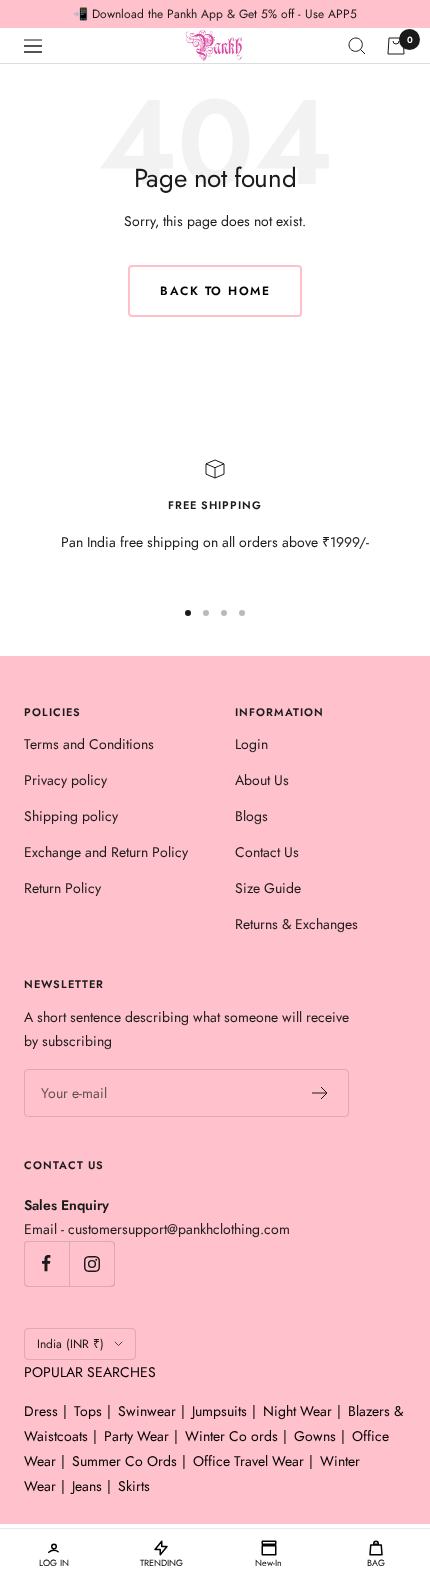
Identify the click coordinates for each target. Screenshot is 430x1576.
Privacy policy (65, 780)
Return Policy (62, 888)
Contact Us (267, 852)
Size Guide (268, 888)
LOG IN (54, 1562)
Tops (88, 1411)
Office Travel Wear (248, 1461)
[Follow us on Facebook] (46, 1263)
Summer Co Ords (124, 1461)
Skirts (134, 1486)
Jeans (87, 1486)
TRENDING (161, 1562)
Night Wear (297, 1411)
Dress (41, 1411)
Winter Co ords (231, 1436)
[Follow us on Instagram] (91, 1263)
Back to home (215, 291)
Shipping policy (71, 816)
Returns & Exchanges (296, 924)
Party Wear (136, 1436)
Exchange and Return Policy (106, 852)
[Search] (357, 46)
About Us (262, 780)
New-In (268, 1562)
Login (251, 744)
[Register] (320, 1093)
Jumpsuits (219, 1411)
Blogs (251, 816)
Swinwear (147, 1411)
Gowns (315, 1436)
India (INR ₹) (70, 1344)
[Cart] (396, 46)
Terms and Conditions (89, 744)
